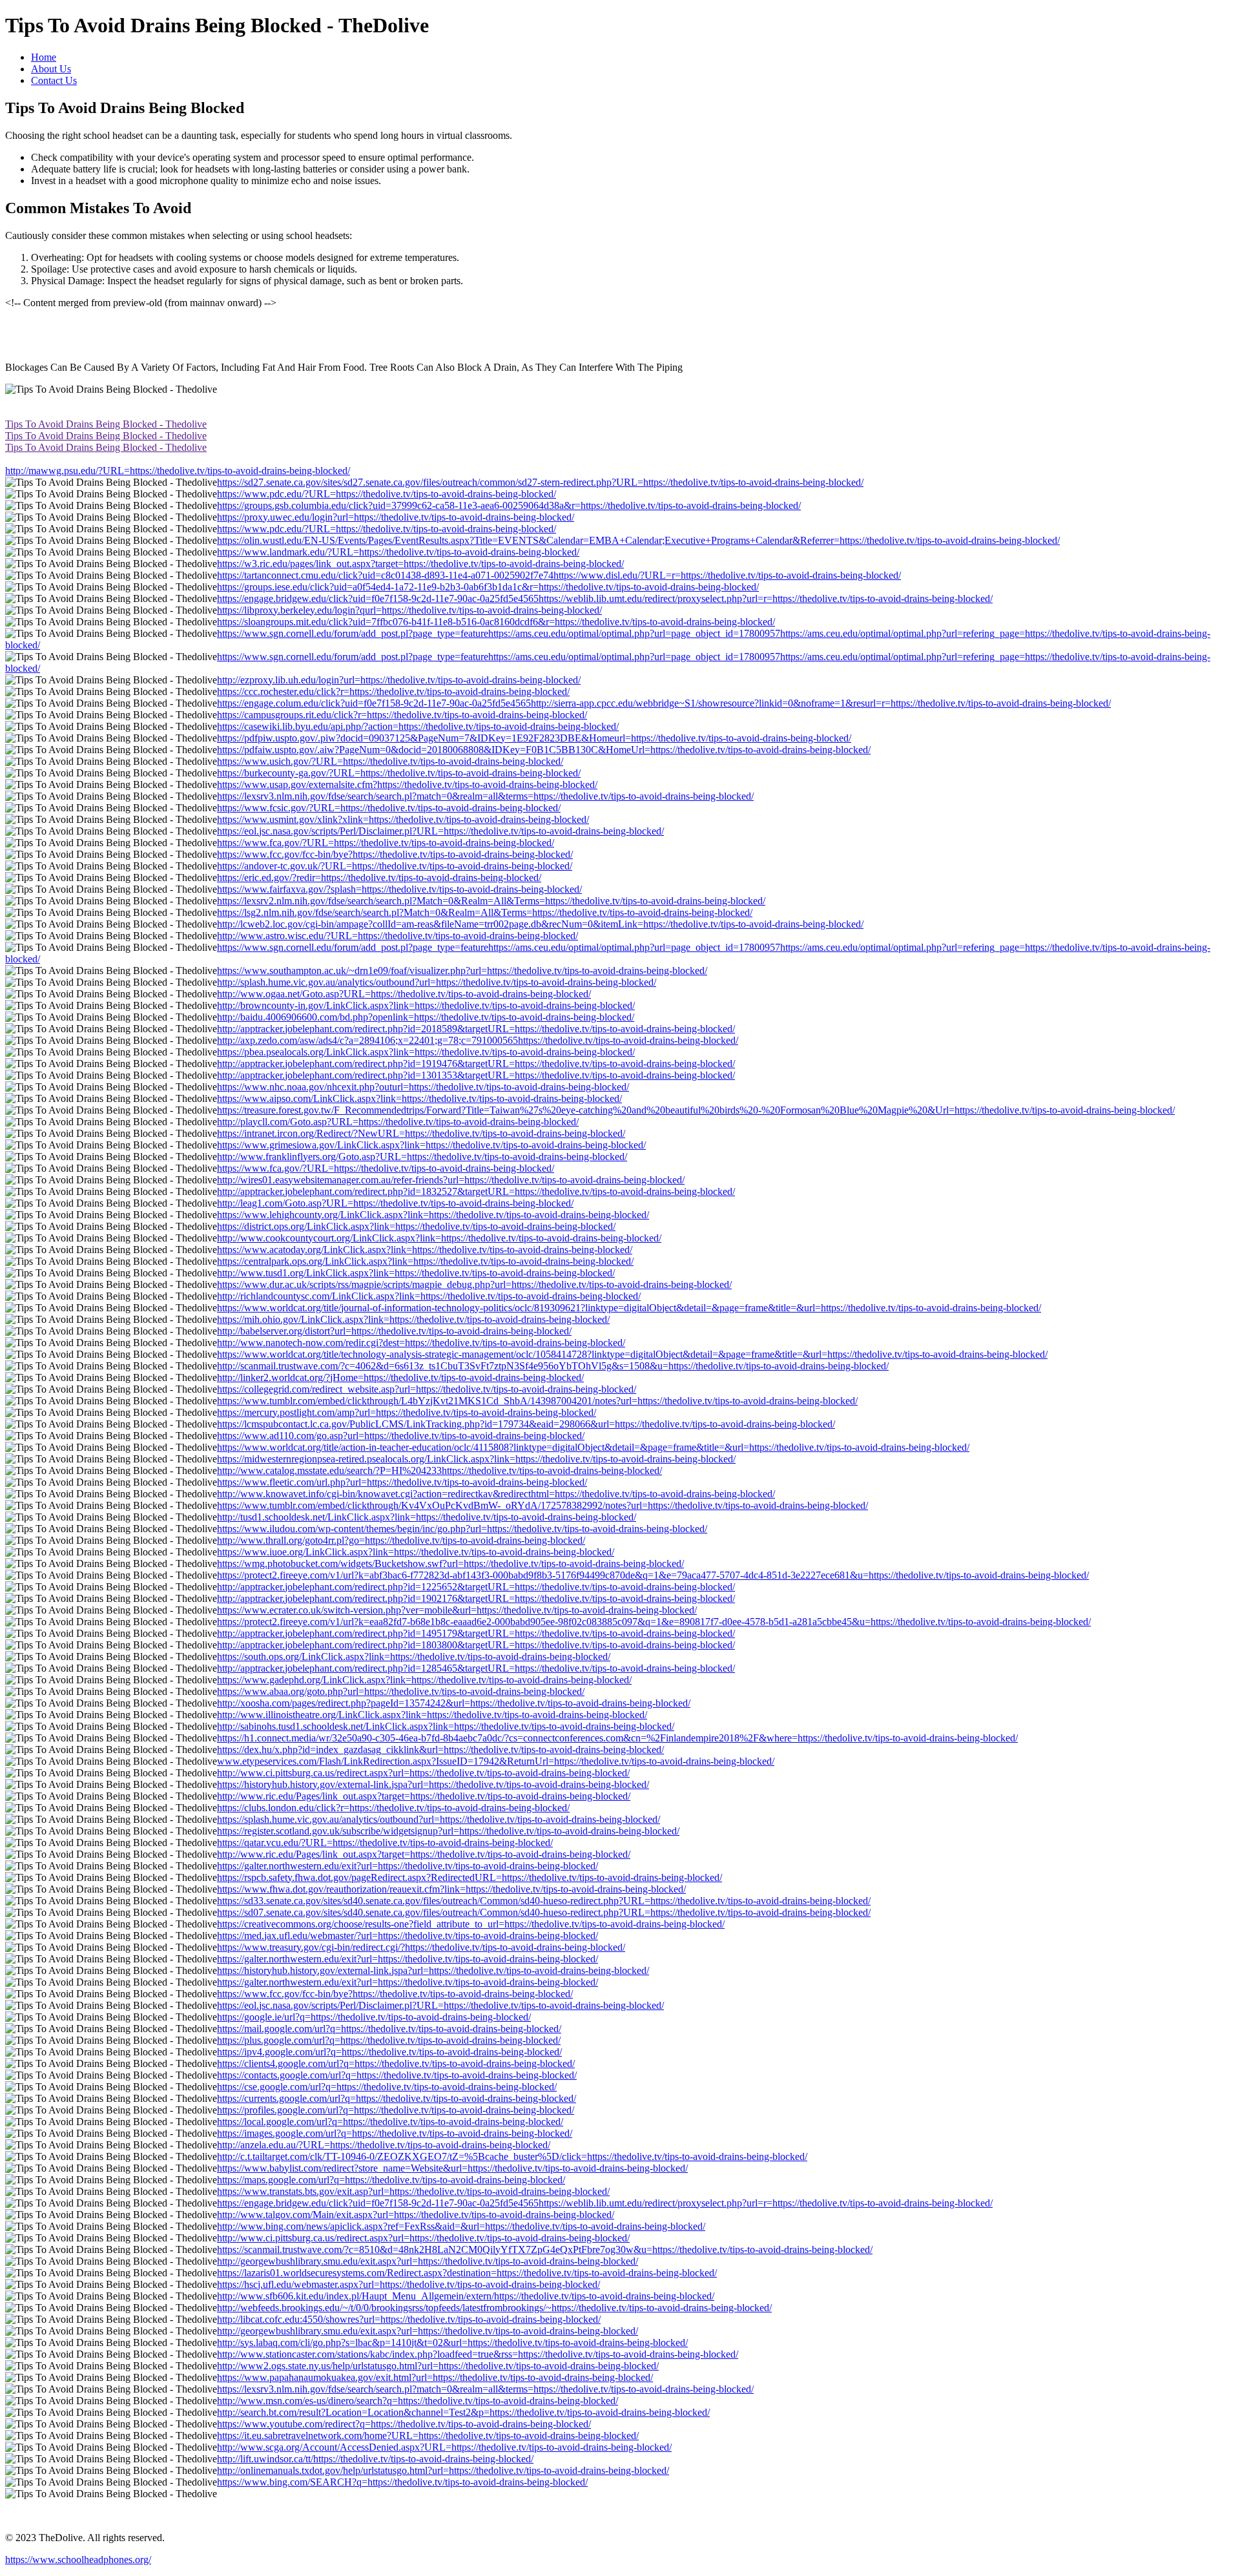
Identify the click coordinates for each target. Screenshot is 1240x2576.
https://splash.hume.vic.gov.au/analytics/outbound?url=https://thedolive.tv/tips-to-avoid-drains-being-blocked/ (439, 1819)
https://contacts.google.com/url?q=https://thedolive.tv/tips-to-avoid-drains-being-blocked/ (397, 2075)
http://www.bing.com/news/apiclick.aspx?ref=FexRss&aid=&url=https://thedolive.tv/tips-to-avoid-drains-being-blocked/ (461, 2226)
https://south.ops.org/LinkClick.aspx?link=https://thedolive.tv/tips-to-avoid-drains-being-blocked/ (414, 1657)
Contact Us (54, 80)
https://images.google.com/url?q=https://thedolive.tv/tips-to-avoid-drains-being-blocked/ (395, 2133)
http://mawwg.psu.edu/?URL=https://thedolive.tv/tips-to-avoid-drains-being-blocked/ (178, 471)
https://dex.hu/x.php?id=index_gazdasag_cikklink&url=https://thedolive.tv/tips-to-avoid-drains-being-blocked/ (440, 1750)
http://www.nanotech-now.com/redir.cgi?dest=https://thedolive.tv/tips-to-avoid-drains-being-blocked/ (421, 1343)
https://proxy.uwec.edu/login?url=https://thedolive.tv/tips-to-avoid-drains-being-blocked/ (396, 517)
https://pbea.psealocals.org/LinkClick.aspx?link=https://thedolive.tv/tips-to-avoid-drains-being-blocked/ (426, 1052)
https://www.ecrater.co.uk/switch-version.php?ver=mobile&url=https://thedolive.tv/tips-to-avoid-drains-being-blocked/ (457, 1610)
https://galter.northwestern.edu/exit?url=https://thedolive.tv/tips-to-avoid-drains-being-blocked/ (408, 1866)
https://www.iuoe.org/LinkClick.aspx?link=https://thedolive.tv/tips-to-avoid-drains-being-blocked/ (416, 1552)
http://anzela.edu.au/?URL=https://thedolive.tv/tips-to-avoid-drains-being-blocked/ (384, 2145)
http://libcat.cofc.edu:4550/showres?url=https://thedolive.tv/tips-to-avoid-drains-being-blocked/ (409, 2319)
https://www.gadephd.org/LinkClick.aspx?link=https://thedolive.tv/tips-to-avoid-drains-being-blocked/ (424, 1680)
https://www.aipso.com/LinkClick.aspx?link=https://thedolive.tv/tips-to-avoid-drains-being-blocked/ (419, 1098)
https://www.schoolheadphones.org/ (78, 2560)
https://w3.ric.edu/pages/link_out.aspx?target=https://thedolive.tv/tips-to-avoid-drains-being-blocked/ (420, 564)
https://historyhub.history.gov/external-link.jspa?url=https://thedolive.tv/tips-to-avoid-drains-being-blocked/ (433, 1784)
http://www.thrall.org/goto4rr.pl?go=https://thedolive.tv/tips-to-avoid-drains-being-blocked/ (401, 1540)
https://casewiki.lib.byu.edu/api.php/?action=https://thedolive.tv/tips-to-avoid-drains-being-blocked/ (418, 726)
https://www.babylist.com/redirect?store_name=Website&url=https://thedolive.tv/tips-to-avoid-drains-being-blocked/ (452, 2168)
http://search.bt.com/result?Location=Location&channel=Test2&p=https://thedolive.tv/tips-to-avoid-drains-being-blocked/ (463, 2412)
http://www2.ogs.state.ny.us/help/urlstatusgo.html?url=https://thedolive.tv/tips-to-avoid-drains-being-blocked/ (438, 2366)
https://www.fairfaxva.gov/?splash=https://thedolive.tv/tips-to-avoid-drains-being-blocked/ (399, 889)
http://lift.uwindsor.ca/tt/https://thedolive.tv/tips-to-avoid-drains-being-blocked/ (375, 2459)
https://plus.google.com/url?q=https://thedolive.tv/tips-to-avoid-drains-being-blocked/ (389, 2040)
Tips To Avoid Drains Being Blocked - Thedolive (106, 424)
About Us (51, 69)
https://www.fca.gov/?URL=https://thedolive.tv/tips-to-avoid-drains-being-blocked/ (386, 843)
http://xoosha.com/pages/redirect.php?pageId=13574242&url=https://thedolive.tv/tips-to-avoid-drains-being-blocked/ (454, 1703)
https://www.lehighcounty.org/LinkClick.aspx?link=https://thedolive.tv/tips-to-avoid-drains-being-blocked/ (433, 1215)
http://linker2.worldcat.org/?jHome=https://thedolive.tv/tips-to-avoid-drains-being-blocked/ (400, 1377)
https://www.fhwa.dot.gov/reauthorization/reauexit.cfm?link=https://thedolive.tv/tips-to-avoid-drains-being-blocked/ (451, 1889)
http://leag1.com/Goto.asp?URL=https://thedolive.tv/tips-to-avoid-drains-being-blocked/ (395, 1203)
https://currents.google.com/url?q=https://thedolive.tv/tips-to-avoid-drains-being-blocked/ (397, 2098)
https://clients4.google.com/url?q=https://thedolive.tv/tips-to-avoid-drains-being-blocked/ (396, 2063)
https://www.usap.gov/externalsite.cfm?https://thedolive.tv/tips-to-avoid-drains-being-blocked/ (407, 784)
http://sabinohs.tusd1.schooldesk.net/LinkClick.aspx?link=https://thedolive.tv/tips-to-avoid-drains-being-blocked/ (446, 1726)
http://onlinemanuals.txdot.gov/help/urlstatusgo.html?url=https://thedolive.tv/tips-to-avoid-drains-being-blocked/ (443, 2470)
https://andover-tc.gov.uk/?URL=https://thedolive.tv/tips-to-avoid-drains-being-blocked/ (395, 866)
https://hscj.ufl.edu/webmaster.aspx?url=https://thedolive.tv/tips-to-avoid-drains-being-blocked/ (408, 2284)
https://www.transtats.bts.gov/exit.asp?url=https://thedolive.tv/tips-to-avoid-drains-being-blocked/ (413, 2191)
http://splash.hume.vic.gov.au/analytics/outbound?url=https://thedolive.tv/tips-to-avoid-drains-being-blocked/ (437, 982)
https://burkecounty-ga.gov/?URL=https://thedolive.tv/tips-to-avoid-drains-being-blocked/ (399, 773)
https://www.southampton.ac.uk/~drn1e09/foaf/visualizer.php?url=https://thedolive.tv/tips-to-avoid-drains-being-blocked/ (462, 971)
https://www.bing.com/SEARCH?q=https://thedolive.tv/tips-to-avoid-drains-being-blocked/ (402, 2482)
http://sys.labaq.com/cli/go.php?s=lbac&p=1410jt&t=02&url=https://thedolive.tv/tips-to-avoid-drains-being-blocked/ (452, 2342)
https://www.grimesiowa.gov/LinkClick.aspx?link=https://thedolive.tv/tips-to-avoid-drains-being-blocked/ (431, 1145)
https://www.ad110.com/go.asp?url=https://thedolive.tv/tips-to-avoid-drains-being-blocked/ (401, 1436)
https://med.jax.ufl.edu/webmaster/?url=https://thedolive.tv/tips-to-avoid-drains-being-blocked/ (408, 1936)
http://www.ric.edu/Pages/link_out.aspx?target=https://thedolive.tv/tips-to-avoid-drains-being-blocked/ (424, 1796)
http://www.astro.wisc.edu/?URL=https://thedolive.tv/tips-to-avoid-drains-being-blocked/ (398, 936)
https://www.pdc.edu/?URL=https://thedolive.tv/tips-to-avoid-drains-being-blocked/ (387, 494)
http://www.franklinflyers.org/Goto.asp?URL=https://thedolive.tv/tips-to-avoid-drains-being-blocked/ (422, 1157)
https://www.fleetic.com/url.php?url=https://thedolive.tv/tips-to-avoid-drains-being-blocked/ (402, 1482)
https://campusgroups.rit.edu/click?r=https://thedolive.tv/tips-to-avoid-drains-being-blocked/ (402, 715)
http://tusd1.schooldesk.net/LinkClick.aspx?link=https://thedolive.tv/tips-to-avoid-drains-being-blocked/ (427, 1517)
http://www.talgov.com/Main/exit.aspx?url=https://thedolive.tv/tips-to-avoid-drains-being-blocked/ (416, 2215)
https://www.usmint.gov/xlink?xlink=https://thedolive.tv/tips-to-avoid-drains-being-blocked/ (403, 819)
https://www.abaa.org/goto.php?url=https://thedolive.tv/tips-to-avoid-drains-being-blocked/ (401, 1691)
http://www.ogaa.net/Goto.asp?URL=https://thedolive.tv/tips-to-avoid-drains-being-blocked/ (404, 994)
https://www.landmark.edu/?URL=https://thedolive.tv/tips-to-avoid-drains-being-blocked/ (398, 552)
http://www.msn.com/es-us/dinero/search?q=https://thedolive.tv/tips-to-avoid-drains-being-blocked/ (418, 2401)
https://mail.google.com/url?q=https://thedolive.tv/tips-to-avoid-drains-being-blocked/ (389, 2029)
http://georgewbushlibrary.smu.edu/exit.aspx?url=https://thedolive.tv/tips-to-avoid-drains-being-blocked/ (428, 2261)
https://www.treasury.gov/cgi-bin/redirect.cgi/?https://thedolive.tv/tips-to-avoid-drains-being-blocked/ (421, 1947)
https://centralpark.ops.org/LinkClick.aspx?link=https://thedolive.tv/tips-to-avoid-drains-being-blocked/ (425, 1261)
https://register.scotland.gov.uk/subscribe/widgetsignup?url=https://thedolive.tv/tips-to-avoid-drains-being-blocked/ (448, 1831)
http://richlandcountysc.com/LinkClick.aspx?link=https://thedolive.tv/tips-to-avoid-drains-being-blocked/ (429, 1296)
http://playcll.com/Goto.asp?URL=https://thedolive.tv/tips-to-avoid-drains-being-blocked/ (398, 1122)
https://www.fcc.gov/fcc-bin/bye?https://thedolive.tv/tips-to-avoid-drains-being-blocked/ (395, 854)
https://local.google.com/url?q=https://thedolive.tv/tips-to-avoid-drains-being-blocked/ (390, 2122)
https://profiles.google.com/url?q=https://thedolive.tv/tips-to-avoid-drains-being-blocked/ (396, 2110)
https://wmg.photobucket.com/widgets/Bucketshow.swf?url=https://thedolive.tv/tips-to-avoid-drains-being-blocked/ (450, 1563)
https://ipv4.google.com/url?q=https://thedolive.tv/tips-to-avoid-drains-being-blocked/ (389, 2052)
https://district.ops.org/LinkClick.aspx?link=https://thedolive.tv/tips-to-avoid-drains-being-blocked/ (416, 1226)
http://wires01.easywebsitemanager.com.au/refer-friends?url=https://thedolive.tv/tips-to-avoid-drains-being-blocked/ (451, 1180)
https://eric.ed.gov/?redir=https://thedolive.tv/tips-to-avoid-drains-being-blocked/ (379, 878)
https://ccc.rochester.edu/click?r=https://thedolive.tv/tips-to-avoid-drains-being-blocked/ (393, 691)
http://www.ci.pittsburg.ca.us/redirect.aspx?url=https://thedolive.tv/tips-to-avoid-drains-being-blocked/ (423, 1773)
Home (44, 57)
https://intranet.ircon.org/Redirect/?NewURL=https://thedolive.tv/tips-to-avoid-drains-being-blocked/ (421, 1133)
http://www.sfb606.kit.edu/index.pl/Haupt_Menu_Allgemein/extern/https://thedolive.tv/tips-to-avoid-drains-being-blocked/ (466, 2296)
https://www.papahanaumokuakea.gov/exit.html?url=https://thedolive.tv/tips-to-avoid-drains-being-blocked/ (435, 2377)
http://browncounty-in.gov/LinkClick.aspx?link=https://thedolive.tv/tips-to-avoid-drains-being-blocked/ (426, 1005)
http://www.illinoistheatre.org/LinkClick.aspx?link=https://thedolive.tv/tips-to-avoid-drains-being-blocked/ (432, 1715)
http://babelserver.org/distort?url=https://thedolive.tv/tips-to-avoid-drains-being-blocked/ (394, 1331)
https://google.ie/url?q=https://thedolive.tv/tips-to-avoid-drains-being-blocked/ (374, 2017)
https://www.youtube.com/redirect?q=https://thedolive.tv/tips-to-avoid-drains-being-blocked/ (404, 2424)
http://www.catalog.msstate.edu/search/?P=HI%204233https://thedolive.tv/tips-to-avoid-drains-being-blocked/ (439, 1470)
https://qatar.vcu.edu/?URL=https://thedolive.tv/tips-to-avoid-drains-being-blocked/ (385, 1843)
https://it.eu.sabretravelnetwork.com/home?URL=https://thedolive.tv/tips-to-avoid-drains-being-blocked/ (428, 2436)
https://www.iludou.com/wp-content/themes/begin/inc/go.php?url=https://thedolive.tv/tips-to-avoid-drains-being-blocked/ (462, 1529)
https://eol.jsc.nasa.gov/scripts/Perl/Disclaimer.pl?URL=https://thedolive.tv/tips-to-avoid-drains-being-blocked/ (440, 831)
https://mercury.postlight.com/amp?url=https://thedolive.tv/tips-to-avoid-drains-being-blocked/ (407, 1412)
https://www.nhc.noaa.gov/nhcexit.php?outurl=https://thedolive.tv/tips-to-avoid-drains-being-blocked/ (423, 1087)
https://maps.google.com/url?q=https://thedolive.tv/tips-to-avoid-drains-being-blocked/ (391, 2180)
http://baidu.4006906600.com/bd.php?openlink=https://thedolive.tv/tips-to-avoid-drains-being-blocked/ (426, 1017)
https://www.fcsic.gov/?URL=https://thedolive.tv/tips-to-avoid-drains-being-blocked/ (389, 808)
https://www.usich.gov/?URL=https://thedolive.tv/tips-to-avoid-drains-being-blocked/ (390, 761)
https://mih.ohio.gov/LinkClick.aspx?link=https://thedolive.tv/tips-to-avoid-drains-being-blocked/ (413, 1319)
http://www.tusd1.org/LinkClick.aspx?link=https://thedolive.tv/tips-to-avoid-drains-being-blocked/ (416, 1273)
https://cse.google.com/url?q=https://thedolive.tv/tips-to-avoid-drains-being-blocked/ (387, 2087)
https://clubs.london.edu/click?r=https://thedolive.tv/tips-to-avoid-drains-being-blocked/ (393, 1808)
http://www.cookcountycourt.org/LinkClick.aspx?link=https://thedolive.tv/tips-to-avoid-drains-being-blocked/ (439, 1238)
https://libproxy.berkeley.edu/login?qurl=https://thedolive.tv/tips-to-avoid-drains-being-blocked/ (409, 610)
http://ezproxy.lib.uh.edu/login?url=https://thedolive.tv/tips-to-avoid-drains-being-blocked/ (399, 680)
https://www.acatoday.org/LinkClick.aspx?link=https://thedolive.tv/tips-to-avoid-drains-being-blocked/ (425, 1250)
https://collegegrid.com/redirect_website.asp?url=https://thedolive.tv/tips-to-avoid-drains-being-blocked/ (427, 1389)
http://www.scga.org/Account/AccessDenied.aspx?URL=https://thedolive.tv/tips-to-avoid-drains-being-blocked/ (444, 2447)
